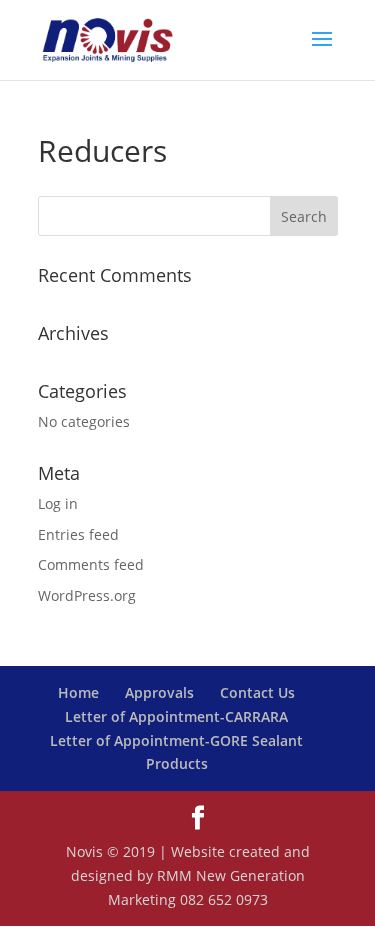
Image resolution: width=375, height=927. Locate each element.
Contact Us (257, 692)
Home (78, 692)
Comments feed (91, 564)
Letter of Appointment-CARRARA (176, 716)
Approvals (159, 692)
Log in (58, 503)
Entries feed (78, 534)
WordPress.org (87, 595)
